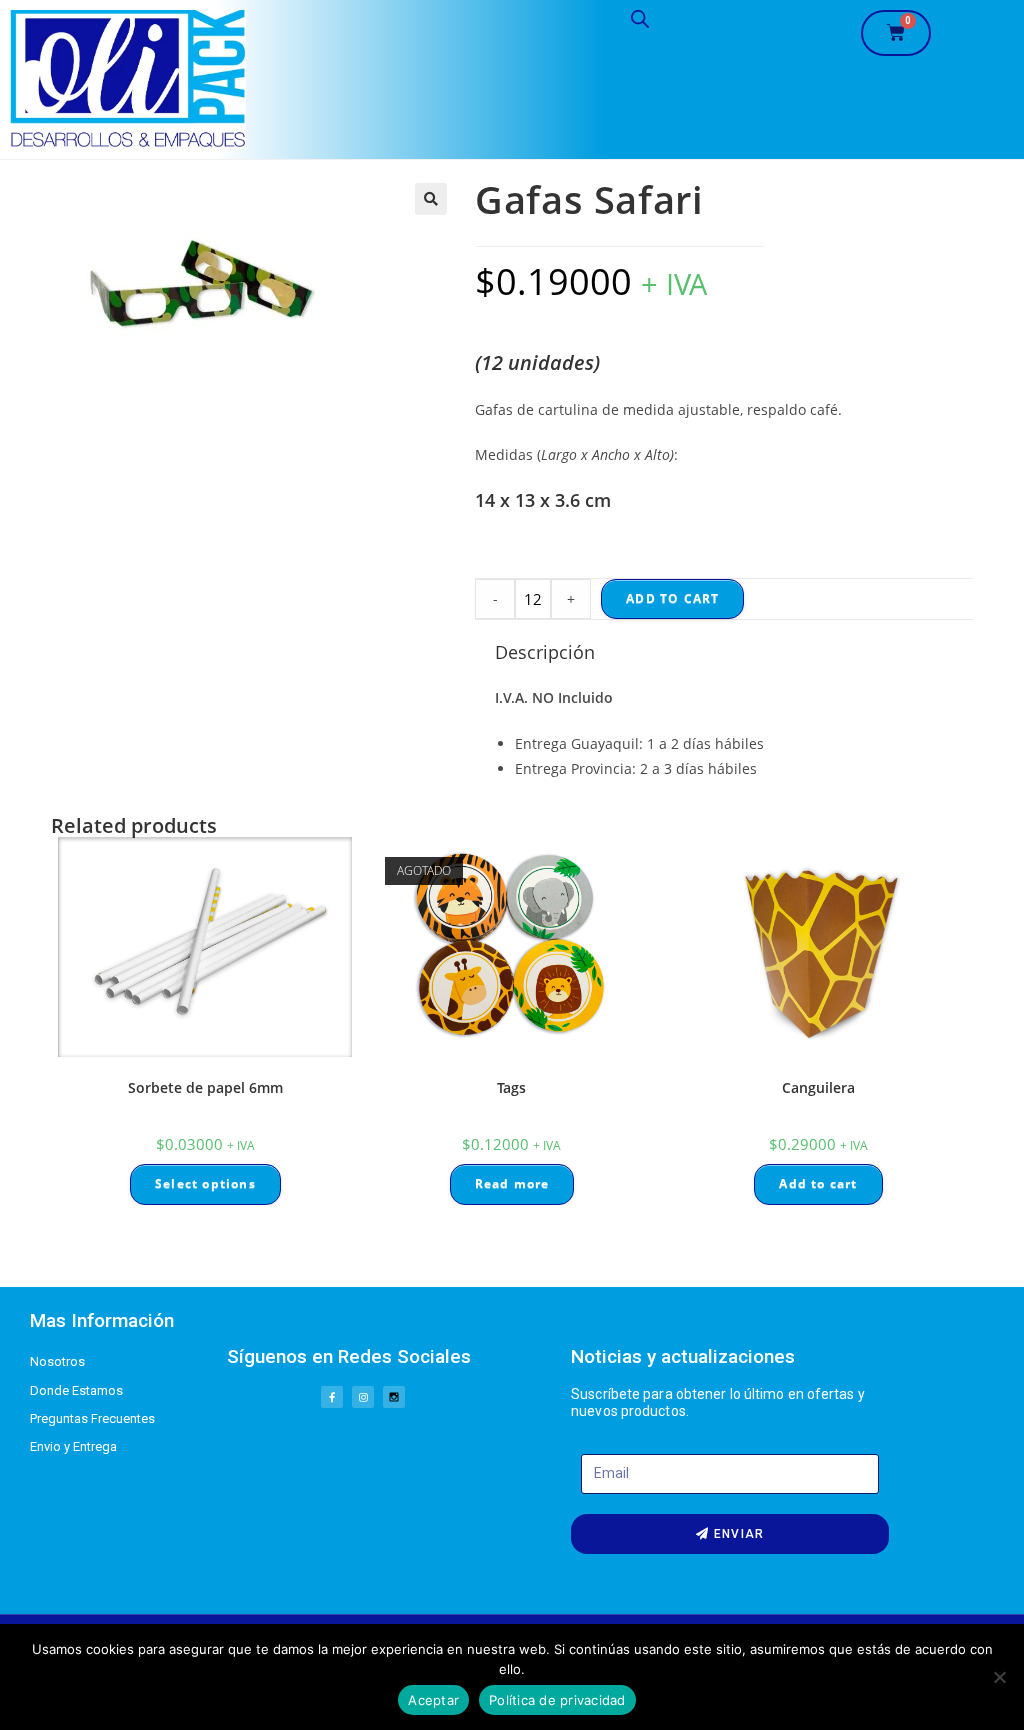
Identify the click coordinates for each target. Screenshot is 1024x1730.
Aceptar (433, 1700)
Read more (512, 1183)
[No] (999, 1677)
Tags (511, 1087)
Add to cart (672, 598)
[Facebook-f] (332, 1397)
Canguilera (818, 1087)
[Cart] (896, 33)
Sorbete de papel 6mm (205, 1087)
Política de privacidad (557, 1700)
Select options (205, 1183)
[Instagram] (363, 1397)
